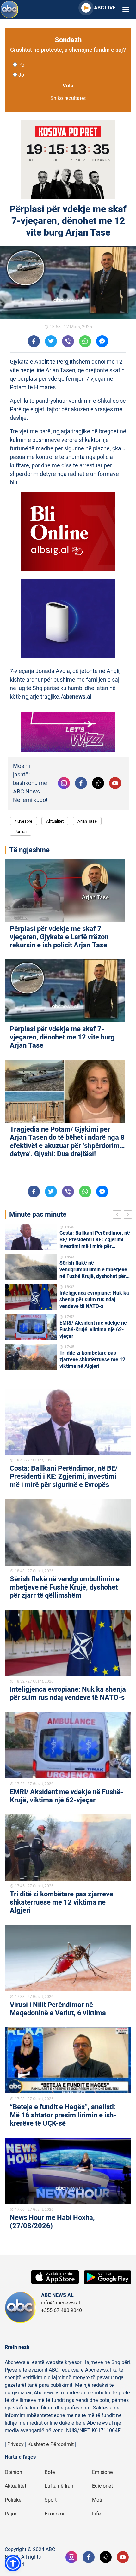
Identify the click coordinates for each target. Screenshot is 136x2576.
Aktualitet (55, 821)
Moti (97, 2500)
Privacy (15, 2444)
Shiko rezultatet (68, 98)
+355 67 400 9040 (62, 2310)
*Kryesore (23, 821)
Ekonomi (54, 2514)
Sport (51, 2500)
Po (21, 65)
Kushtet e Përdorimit (51, 2444)
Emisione (102, 2472)
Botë (50, 2472)
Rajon (11, 2514)
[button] (13, 2563)
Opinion (13, 2472)
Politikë (13, 2500)
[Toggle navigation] (126, 10)
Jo (21, 75)
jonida (21, 831)
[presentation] (118, 1215)
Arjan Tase (87, 821)
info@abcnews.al (61, 2303)
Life (96, 2514)
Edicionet (102, 2486)
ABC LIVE (105, 8)
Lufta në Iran (59, 2486)
